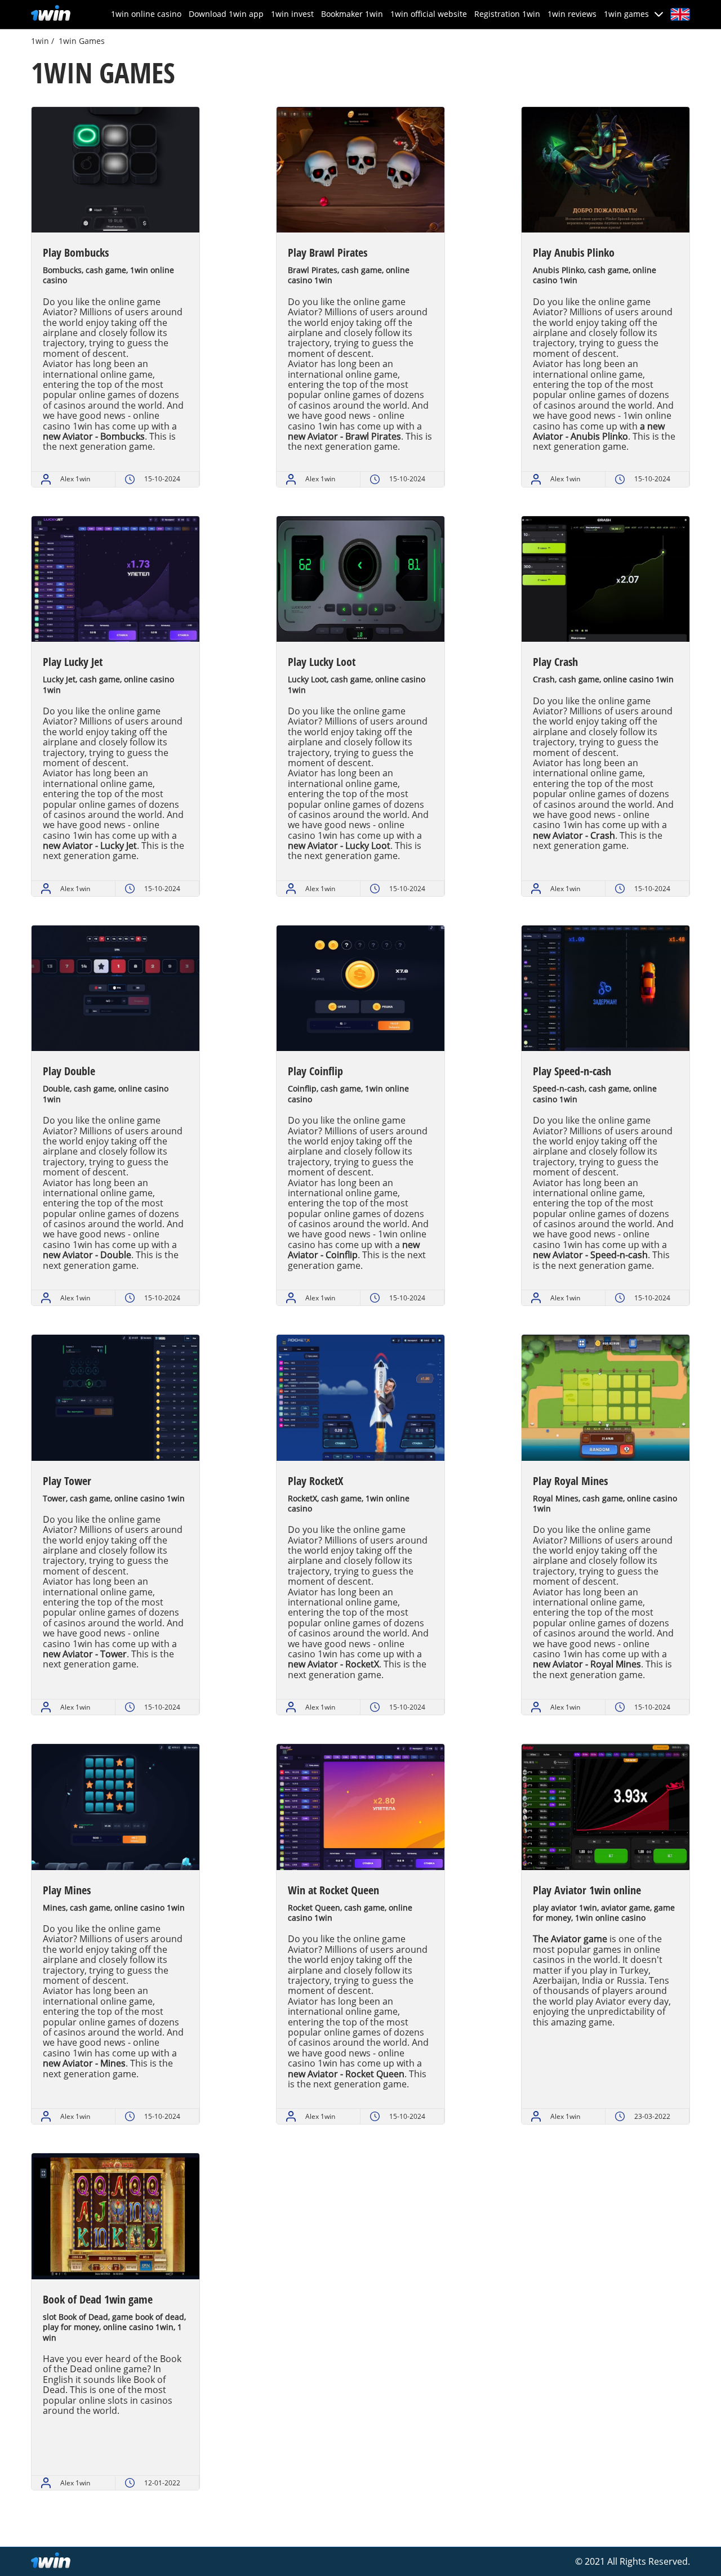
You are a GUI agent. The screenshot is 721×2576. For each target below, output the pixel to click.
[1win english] (51, 14)
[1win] (51, 2562)
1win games (626, 14)
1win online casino (146, 14)
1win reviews (572, 14)
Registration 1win (507, 14)
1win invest (292, 14)
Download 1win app (226, 14)
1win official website (429, 14)
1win (40, 41)
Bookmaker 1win (352, 14)
